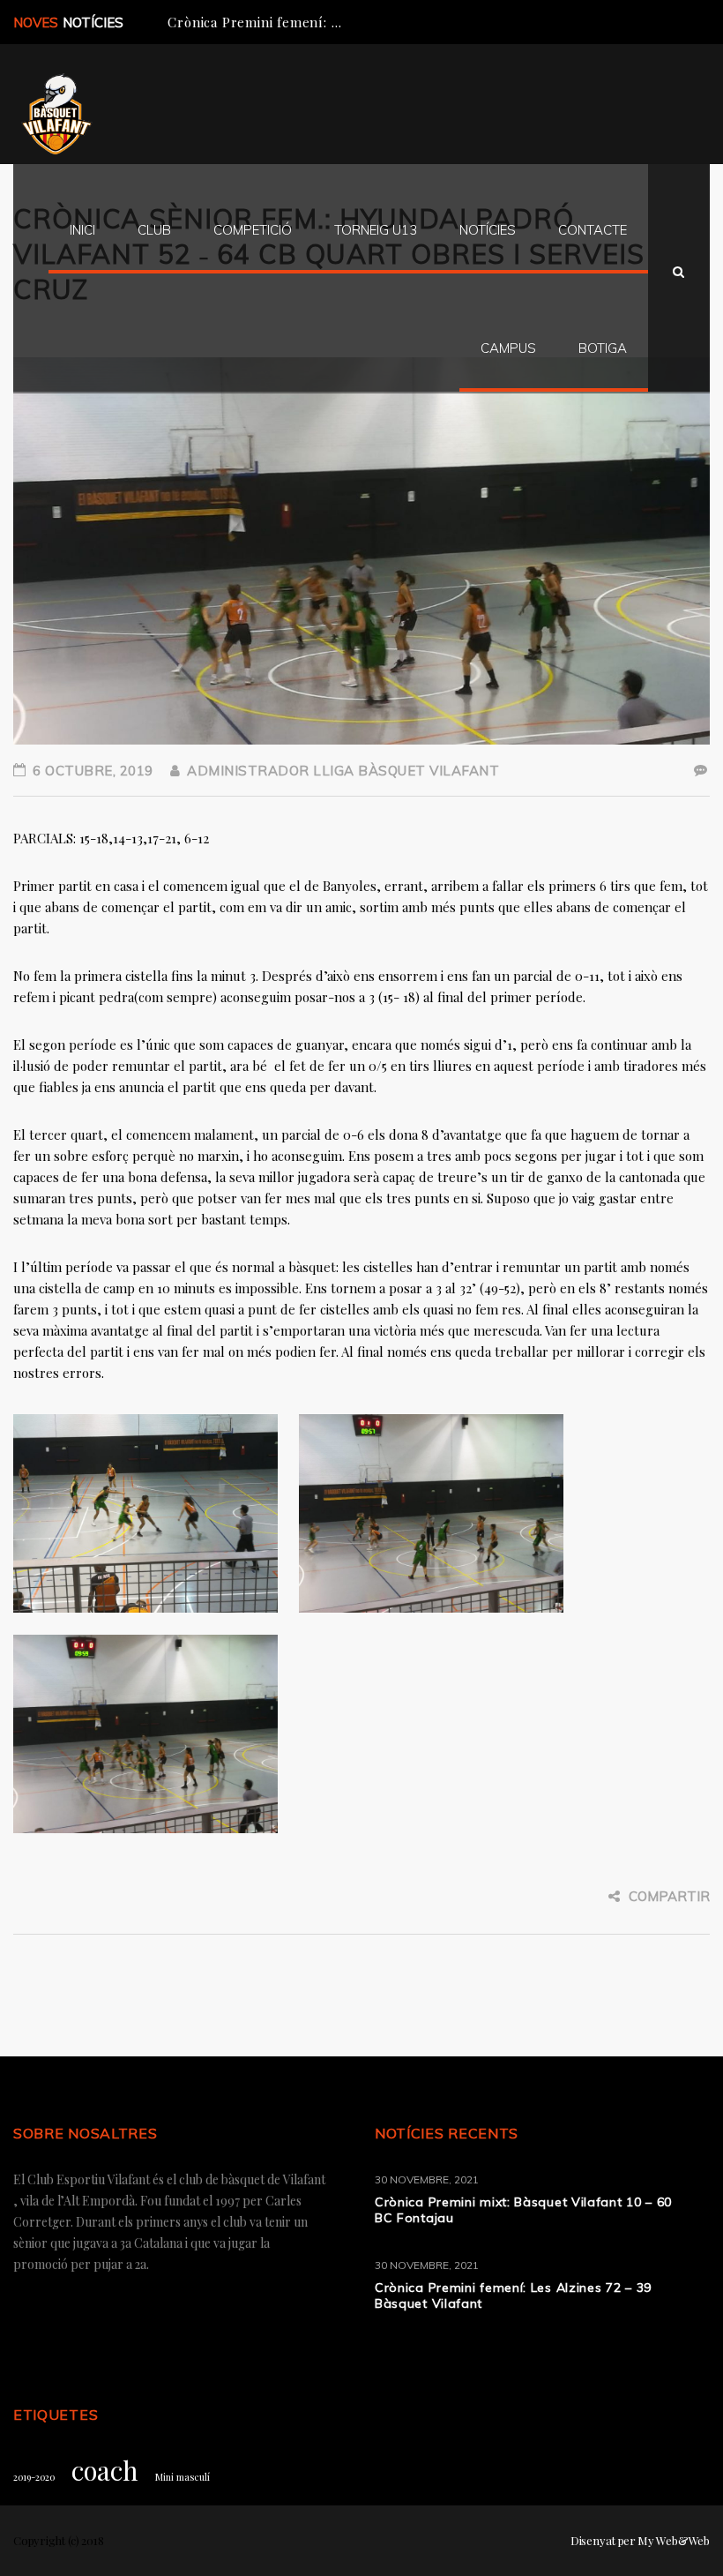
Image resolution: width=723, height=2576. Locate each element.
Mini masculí (183, 2477)
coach (105, 2470)
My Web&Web (674, 2540)
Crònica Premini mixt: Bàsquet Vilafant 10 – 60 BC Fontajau (523, 2210)
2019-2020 (34, 2477)
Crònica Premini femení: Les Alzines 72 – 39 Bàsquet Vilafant (513, 2295)
